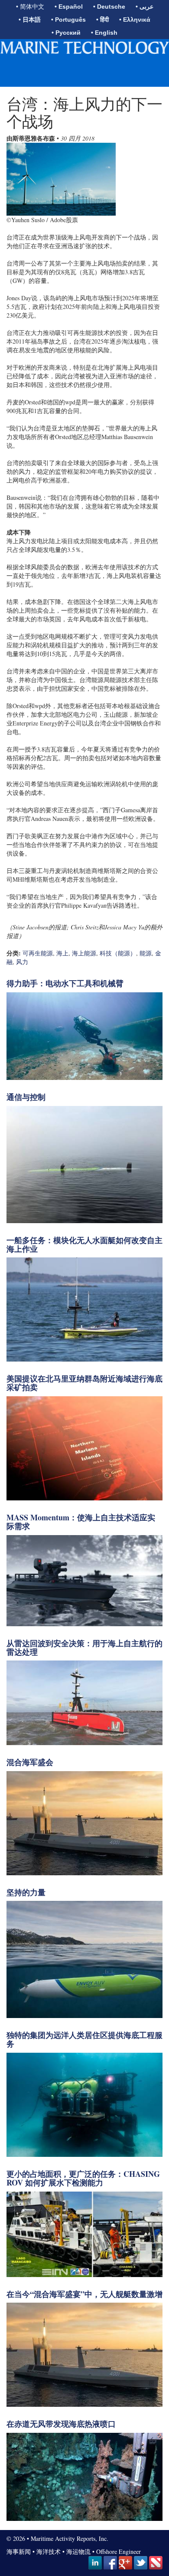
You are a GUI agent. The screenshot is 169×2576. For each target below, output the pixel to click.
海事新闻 (19, 2551)
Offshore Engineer (119, 2551)
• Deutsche (109, 7)
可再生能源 (38, 953)
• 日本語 (30, 20)
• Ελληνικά (135, 20)
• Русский (66, 33)
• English (104, 33)
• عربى (145, 7)
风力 (22, 962)
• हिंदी (102, 20)
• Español (69, 7)
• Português (68, 20)
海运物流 (78, 2551)
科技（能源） (118, 953)
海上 (62, 953)
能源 (146, 953)
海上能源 (84, 953)
